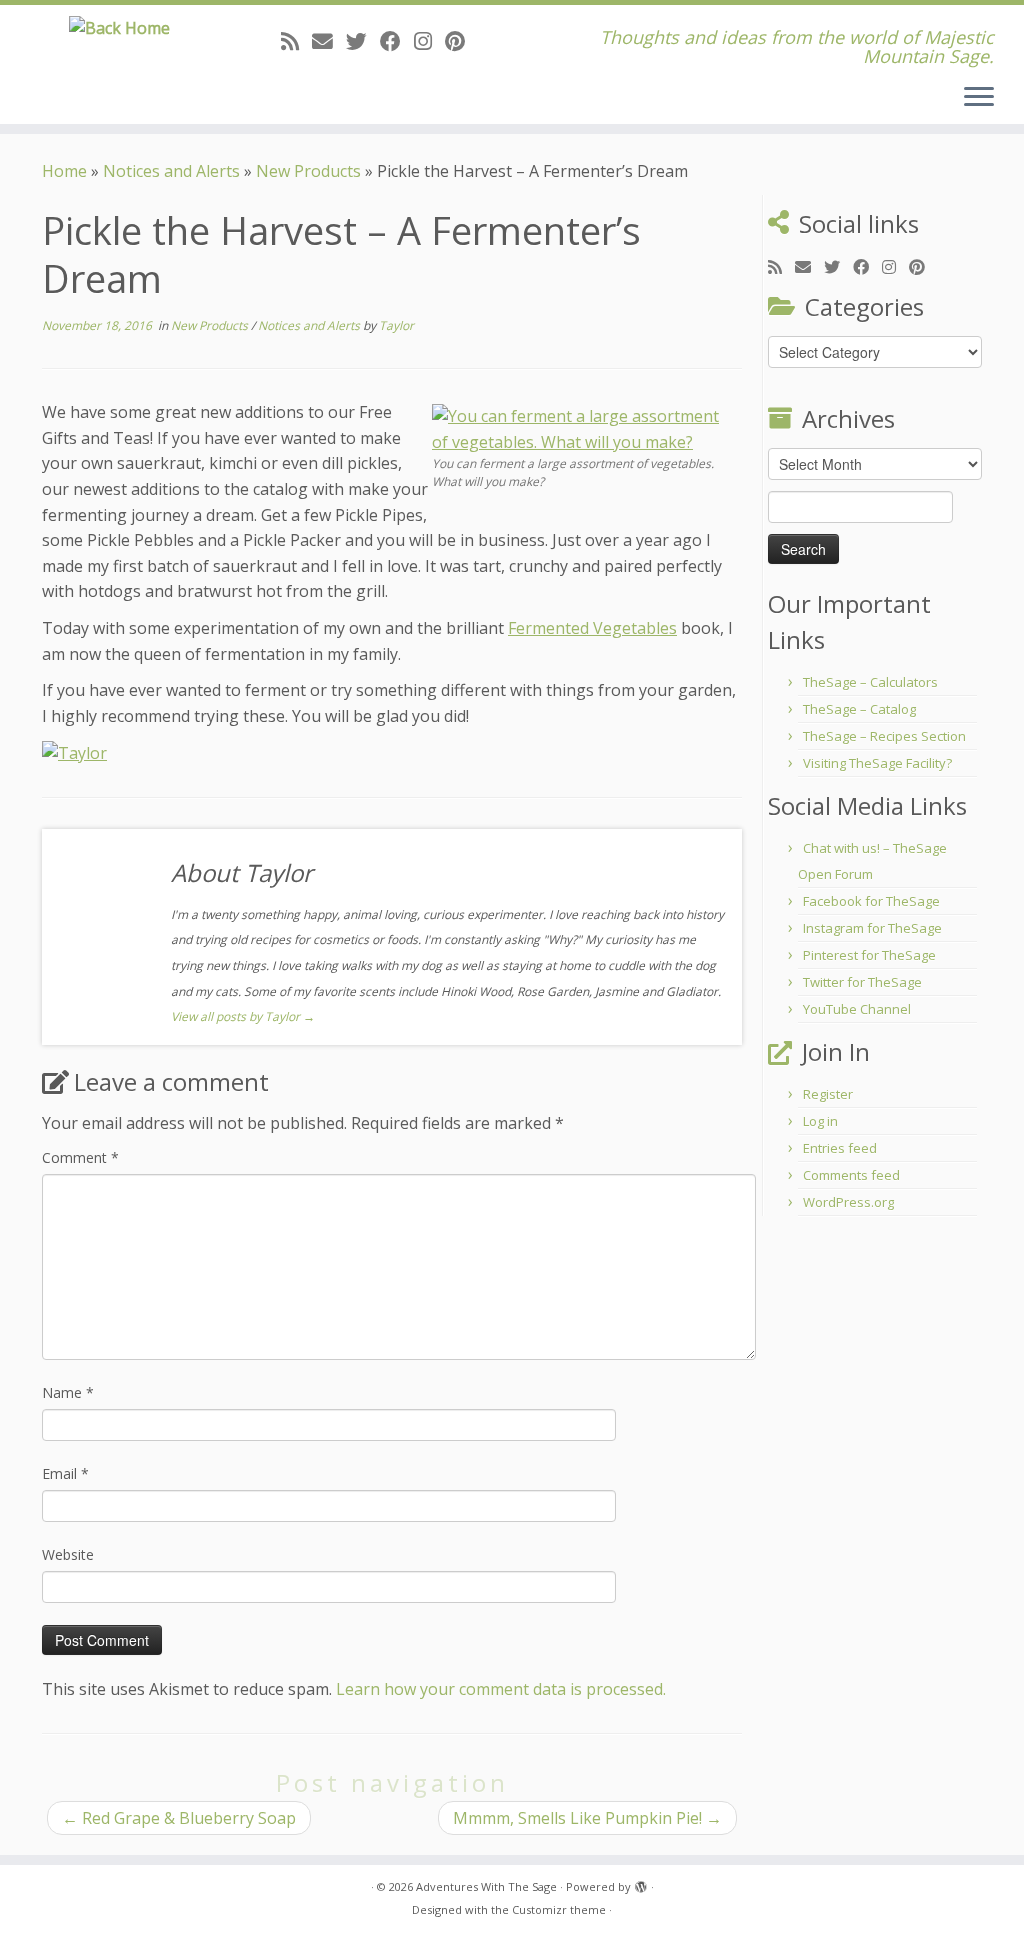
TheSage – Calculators (870, 682)
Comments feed (851, 1175)
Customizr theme (559, 1909)
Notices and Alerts (171, 171)
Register (828, 1094)
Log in (820, 1121)
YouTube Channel (857, 1009)
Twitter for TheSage (862, 982)
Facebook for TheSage (871, 901)
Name (68, 1392)
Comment (80, 1157)
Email (65, 1473)
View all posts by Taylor (243, 1016)
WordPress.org (848, 1202)
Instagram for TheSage (872, 928)
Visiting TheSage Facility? (877, 763)
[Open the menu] (979, 98)
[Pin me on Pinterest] (461, 41)
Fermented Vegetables (592, 628)
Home (64, 171)
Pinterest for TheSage (869, 955)
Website (68, 1554)
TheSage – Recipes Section (884, 736)
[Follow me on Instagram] (429, 41)
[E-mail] (329, 41)
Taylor (396, 325)
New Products (308, 171)
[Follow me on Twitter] (363, 41)
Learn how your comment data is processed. (501, 1689)
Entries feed (840, 1148)
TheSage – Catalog (859, 709)
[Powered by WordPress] (641, 1883)
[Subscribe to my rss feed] (296, 41)
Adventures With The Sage (486, 1886)
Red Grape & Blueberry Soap (179, 1818)
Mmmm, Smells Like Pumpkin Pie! (587, 1818)
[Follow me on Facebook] (397, 41)
